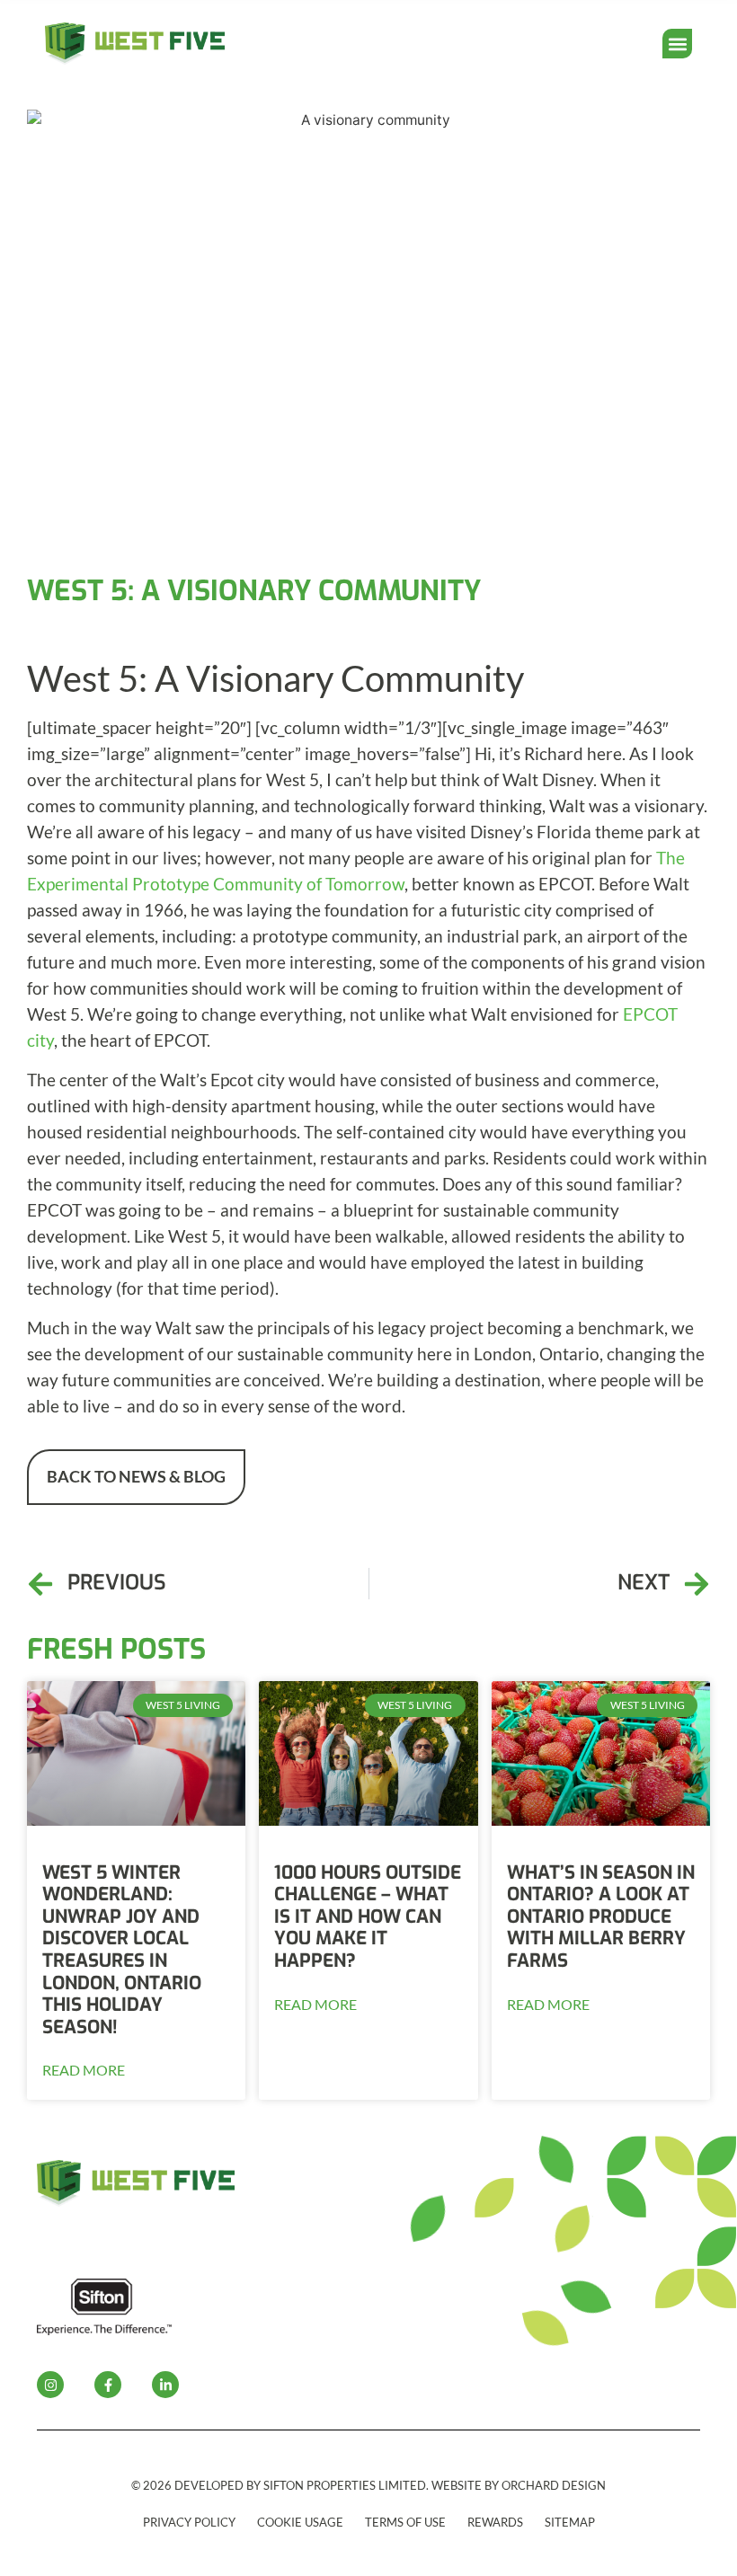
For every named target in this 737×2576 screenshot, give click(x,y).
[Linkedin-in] (165, 2385)
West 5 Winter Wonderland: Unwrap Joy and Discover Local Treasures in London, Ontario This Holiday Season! (122, 1950)
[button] (677, 44)
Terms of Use (405, 2522)
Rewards (495, 2522)
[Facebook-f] (108, 2385)
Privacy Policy (189, 2522)
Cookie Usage (300, 2522)
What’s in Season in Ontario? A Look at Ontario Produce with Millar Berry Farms (601, 1917)
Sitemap (570, 2522)
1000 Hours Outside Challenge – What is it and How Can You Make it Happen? (368, 1917)
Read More (84, 2070)
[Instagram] (50, 2385)
